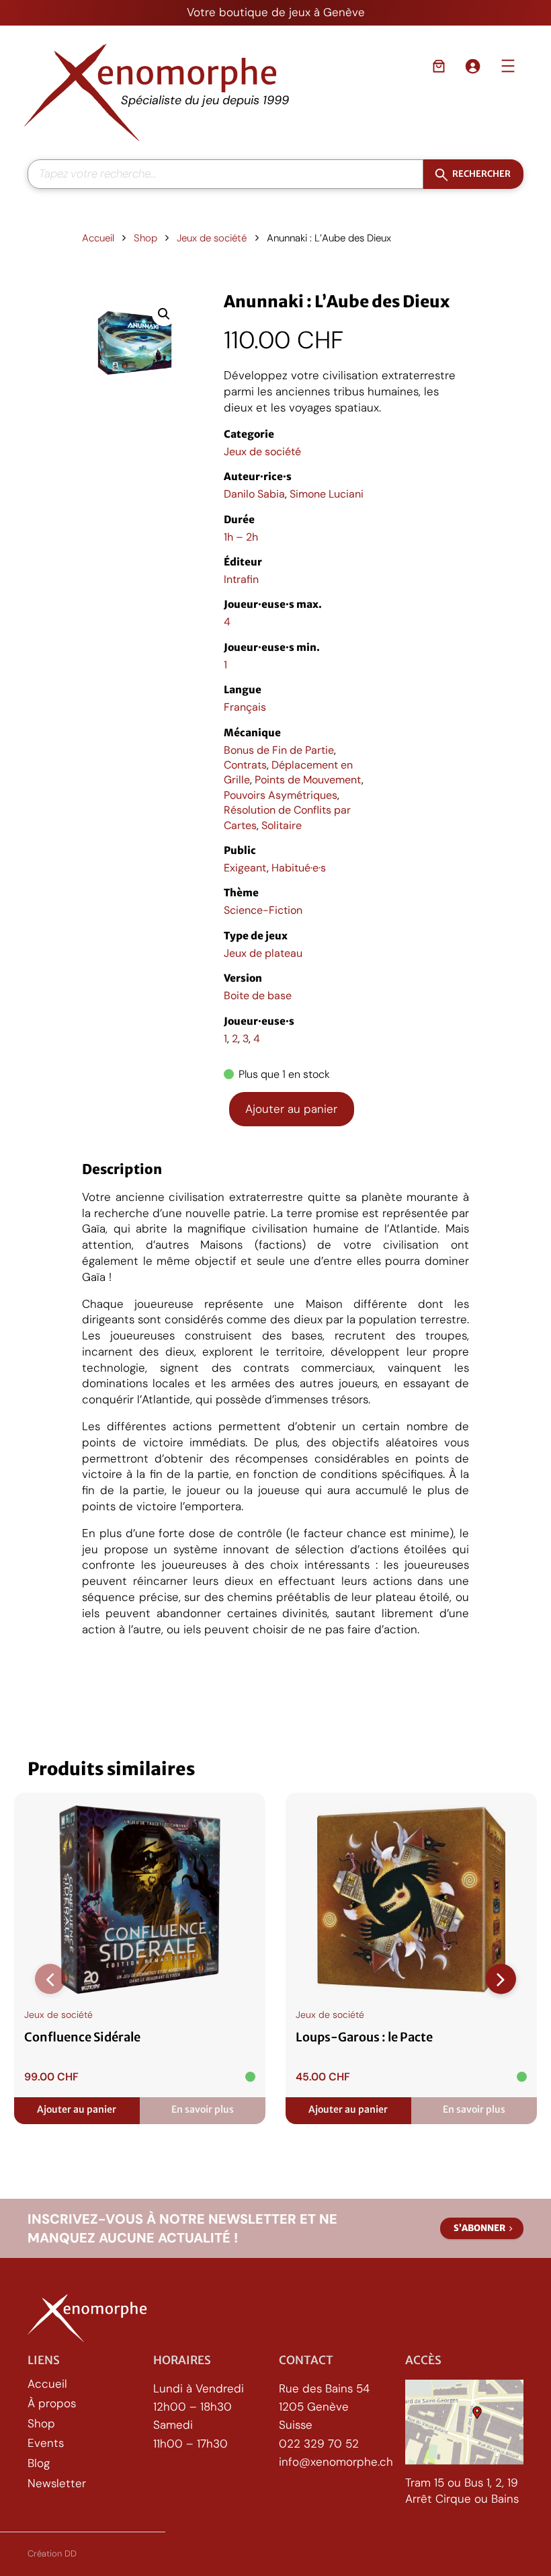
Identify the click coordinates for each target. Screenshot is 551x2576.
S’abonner (479, 2228)
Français (245, 707)
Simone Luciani (327, 494)
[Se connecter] (472, 66)
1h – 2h (241, 537)
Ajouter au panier (291, 1109)
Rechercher (481, 174)
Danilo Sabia (254, 494)
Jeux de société (212, 238)
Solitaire (282, 825)
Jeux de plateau (263, 953)
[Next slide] (501, 1979)
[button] (164, 314)
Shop (145, 238)
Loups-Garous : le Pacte (364, 2037)
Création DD (52, 2553)
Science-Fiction (263, 910)
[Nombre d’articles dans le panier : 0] (439, 66)
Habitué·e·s (299, 868)
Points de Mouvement (308, 780)
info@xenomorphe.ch (336, 2461)
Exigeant (245, 868)
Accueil (98, 238)
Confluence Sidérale (82, 2037)
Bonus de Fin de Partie (279, 750)
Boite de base (258, 996)
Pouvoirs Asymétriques (281, 795)
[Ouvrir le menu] (508, 66)
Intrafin (241, 579)
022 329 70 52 (319, 2443)
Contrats (245, 765)
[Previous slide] (50, 1979)
